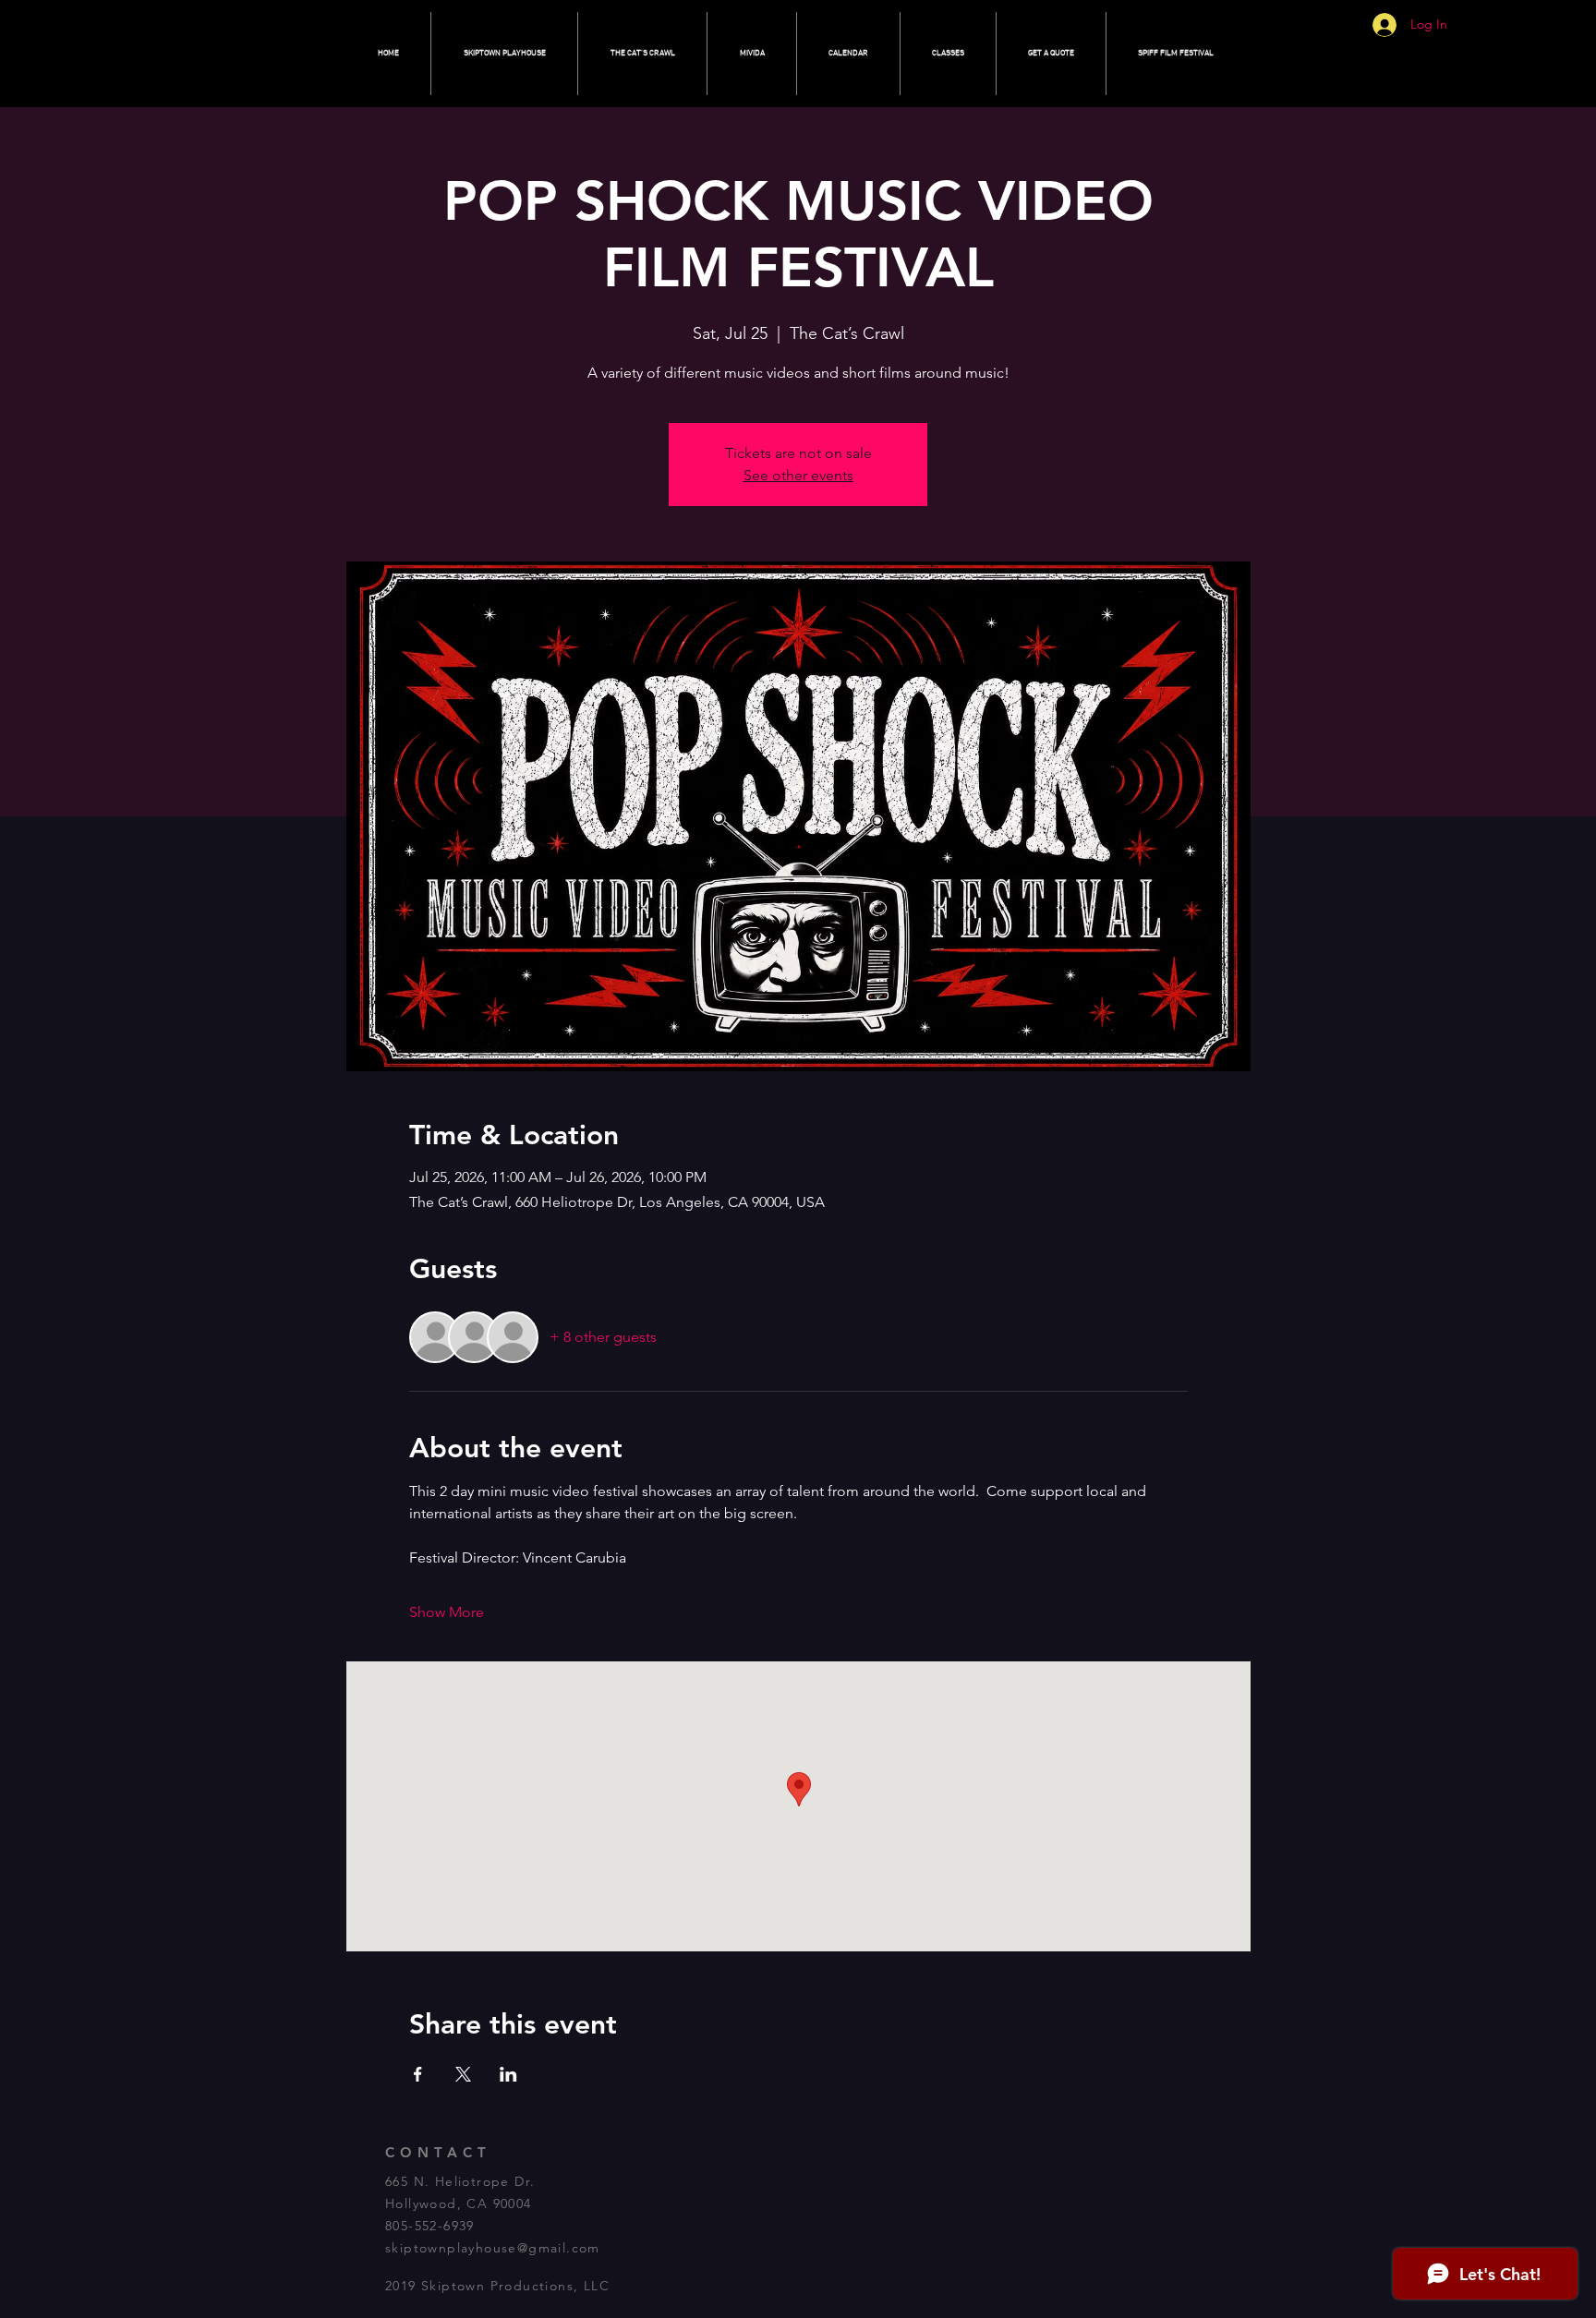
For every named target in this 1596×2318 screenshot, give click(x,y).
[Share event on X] (463, 2074)
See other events (798, 475)
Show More (447, 1612)
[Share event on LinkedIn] (508, 2074)
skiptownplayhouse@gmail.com (493, 2248)
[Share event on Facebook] (418, 2074)
